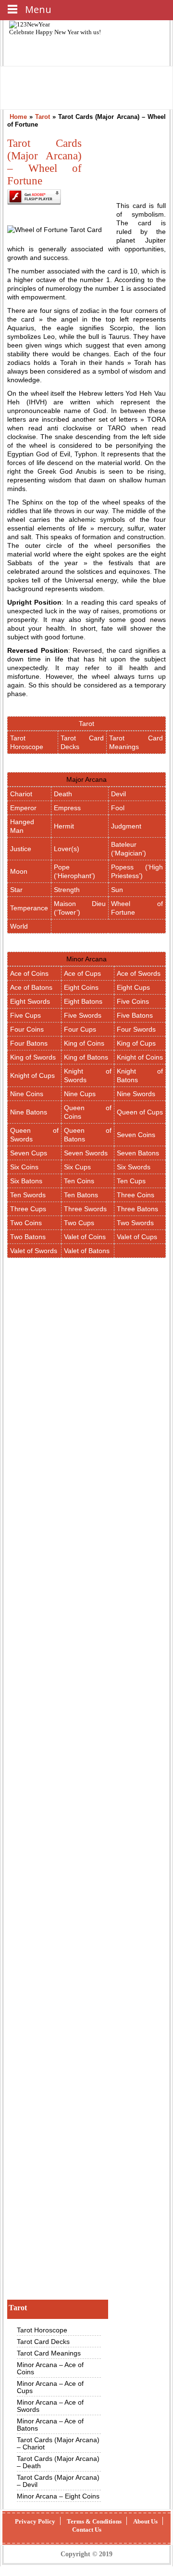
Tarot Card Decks (43, 2342)
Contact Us (87, 2530)
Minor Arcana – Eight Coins (58, 2496)
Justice (21, 849)
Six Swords (134, 1167)
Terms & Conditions (94, 2521)
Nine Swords (136, 1094)
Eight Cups (133, 987)
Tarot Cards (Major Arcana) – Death (58, 2462)
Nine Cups (80, 1094)
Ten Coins (79, 1181)
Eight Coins (81, 987)
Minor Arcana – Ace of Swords (50, 2406)
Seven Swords (86, 1153)
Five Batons (135, 1015)
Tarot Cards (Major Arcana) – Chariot (58, 2443)
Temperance (29, 908)
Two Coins (26, 1223)
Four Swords (136, 1029)
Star (16, 890)
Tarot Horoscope (42, 2330)
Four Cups (80, 1029)
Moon (19, 871)
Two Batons (28, 1237)
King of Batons (86, 1057)
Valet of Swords (34, 1251)
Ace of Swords (139, 973)
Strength (67, 890)
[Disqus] (86, 2162)
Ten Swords (28, 1195)
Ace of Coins (29, 973)
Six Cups (77, 1167)
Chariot (21, 794)
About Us (145, 2521)
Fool (118, 808)
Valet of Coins (85, 1237)
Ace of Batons (31, 987)
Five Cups (25, 1015)
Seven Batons (138, 1153)
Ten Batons (81, 1195)
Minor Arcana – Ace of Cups (50, 2387)
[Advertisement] (86, 1654)
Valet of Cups (137, 1237)
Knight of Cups (32, 1075)
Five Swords (83, 1015)
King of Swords (33, 1057)
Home (18, 117)
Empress (67, 808)
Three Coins (136, 1195)
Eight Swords (30, 1001)
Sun (117, 890)
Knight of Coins (140, 1057)
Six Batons (26, 1181)
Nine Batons (29, 1112)
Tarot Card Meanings (49, 2353)
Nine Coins (27, 1094)
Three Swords (85, 1209)
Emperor (23, 808)
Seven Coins (136, 1135)
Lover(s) (67, 849)
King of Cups (136, 1043)
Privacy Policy (35, 2521)
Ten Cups (131, 1181)
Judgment (126, 826)
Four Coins (27, 1029)
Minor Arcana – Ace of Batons (50, 2425)
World (19, 926)
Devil (118, 794)
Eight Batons (83, 1001)
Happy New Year (58, 32)
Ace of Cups (82, 973)
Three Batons (137, 1209)
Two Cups (79, 1223)
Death (63, 794)
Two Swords (135, 1223)
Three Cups (28, 1209)
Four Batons (29, 1043)
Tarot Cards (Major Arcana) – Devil (58, 2481)
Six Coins (24, 1167)
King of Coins (84, 1043)
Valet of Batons (87, 1251)
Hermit (64, 826)
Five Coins (133, 1001)
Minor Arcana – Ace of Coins (50, 2368)
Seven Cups (29, 1153)
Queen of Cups (140, 1112)
